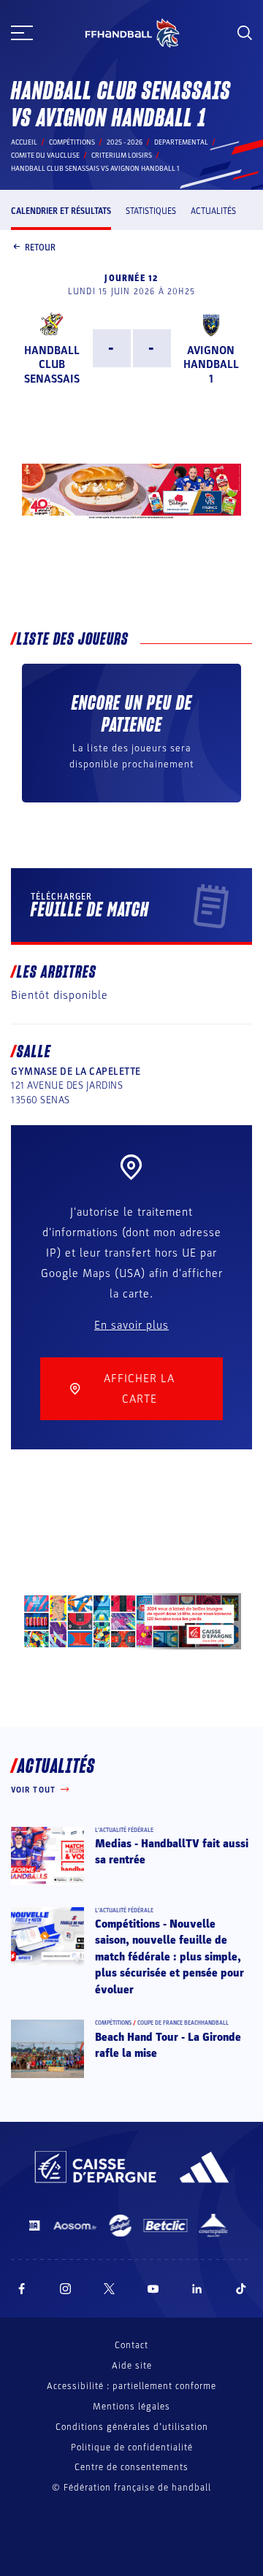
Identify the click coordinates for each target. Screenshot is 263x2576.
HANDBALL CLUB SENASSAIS (52, 364)
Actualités (213, 211)
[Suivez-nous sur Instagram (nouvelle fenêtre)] (66, 2289)
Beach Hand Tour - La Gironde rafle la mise (168, 2045)
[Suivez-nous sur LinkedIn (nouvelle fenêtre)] (197, 2289)
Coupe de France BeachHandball (183, 2023)
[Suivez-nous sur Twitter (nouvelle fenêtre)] (109, 2289)
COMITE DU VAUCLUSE (45, 156)
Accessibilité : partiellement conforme (131, 2386)
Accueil (24, 142)
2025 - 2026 (125, 142)
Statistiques (151, 211)
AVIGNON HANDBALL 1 (211, 364)
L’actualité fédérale (124, 1830)
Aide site (132, 2366)
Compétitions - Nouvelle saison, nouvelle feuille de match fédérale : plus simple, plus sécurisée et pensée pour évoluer (169, 1957)
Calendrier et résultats (61, 211)
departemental (181, 142)
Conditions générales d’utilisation (132, 2427)
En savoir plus (131, 1325)
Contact (131, 2345)
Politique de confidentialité (132, 2447)
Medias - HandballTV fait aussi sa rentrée (172, 1852)
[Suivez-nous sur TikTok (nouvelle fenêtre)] (241, 2289)
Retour (40, 248)
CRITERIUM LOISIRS (122, 156)
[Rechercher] (245, 33)
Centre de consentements (131, 2468)
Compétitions (72, 142)
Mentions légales (131, 2407)
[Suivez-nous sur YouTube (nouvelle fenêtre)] (153, 2289)
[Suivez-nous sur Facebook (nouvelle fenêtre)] (22, 2289)
